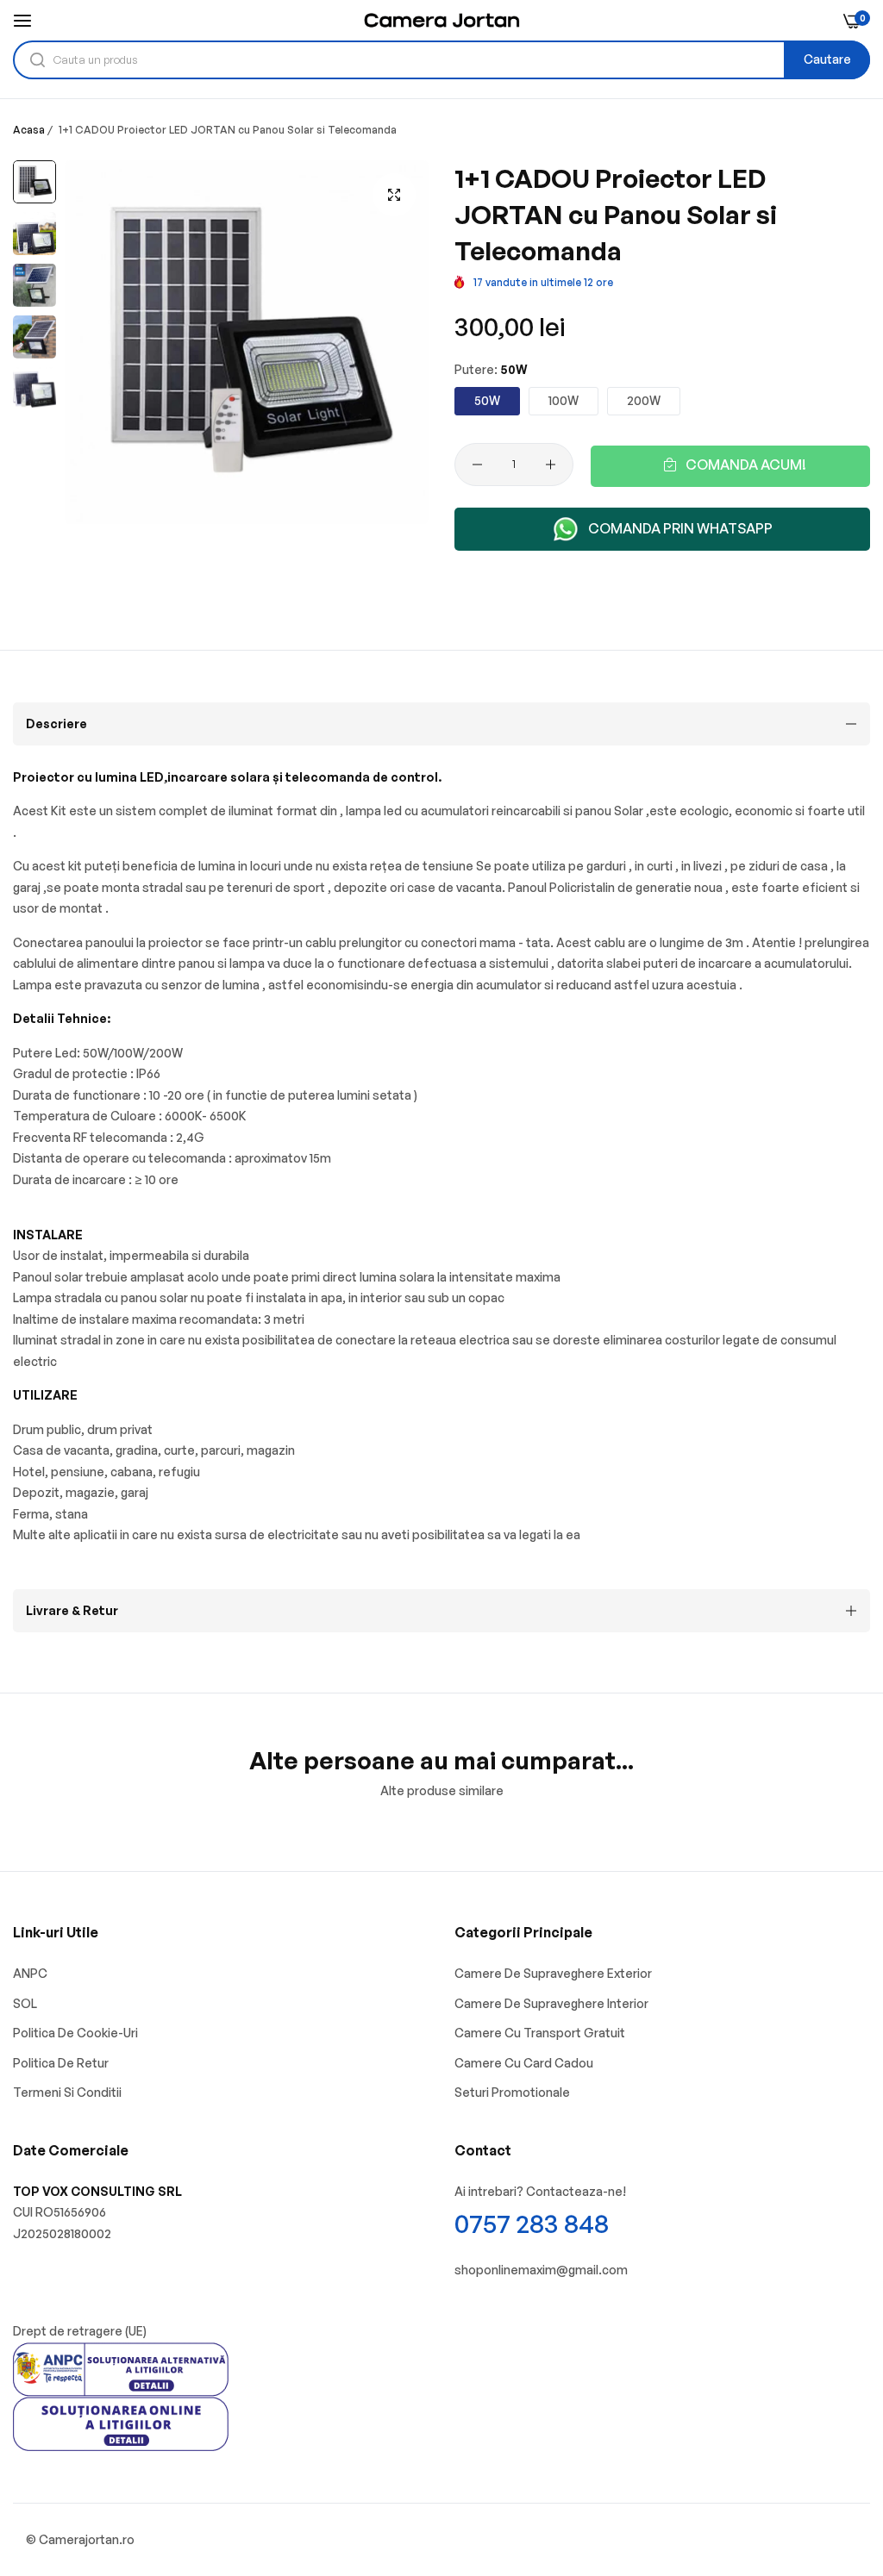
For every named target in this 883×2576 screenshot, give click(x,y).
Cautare (827, 59)
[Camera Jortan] (442, 20)
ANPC (30, 1973)
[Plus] (551, 465)
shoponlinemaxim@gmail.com (541, 2270)
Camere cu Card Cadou (524, 2063)
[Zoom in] (394, 195)
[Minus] (477, 465)
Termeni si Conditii (67, 2092)
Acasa (29, 130)
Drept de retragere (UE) (80, 2331)
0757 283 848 (532, 2223)
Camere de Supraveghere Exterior (553, 1973)
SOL (25, 2003)
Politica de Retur (61, 2063)
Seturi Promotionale (512, 2092)
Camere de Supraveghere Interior (551, 2003)
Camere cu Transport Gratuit (540, 2033)
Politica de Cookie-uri (75, 2033)
